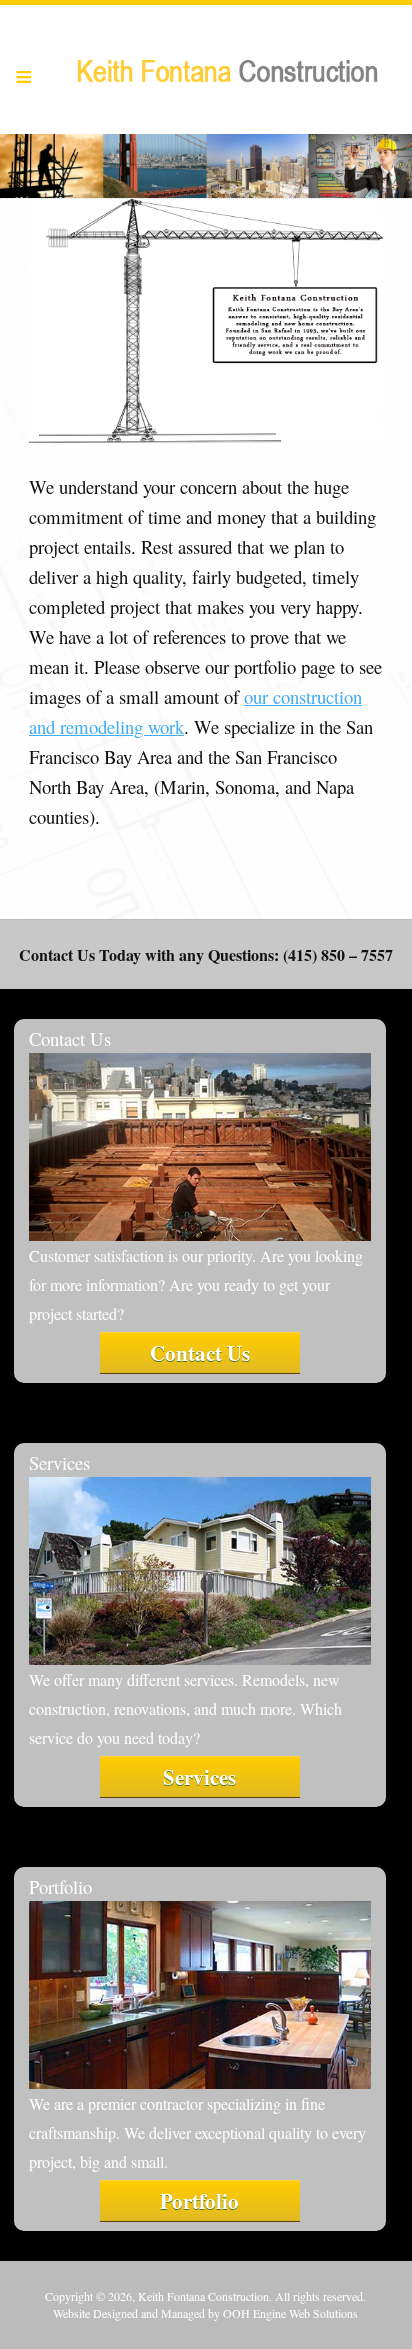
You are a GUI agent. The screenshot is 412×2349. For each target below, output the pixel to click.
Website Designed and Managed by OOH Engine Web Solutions (205, 2313)
